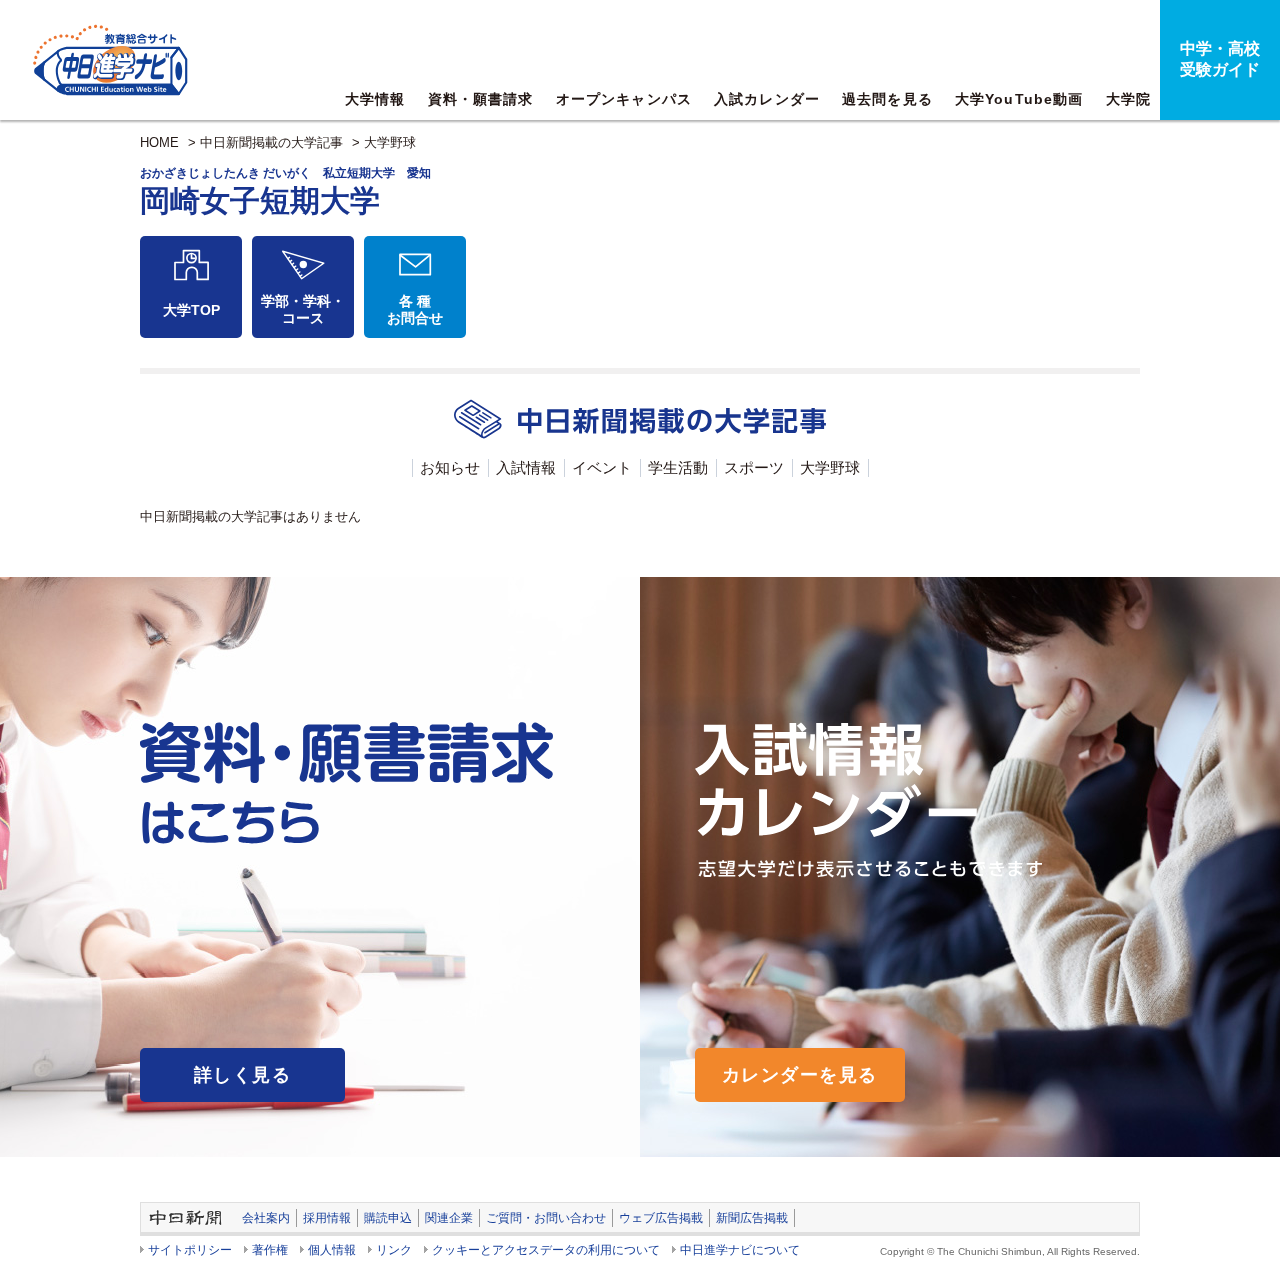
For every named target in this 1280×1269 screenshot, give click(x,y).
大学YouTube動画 (1019, 99)
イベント (602, 467)
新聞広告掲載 (752, 1218)
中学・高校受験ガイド (1220, 59)
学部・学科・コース (303, 309)
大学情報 (375, 99)
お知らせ (450, 467)
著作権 (270, 1250)
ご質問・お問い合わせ (546, 1218)
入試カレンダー (767, 99)
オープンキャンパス (624, 99)
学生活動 (678, 467)
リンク (394, 1250)
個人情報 (332, 1250)
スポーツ (754, 467)
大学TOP (191, 310)
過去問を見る (887, 99)
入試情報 (526, 467)
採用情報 (327, 1218)
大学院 (1128, 99)
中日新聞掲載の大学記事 (271, 142)
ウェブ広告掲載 (661, 1218)
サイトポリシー (190, 1250)
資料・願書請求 (481, 99)
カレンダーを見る (800, 1075)
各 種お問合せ (415, 309)
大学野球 (390, 142)
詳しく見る (242, 1075)
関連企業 (449, 1218)
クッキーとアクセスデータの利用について (546, 1250)
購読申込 (388, 1218)
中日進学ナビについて (740, 1250)
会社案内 (266, 1218)
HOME (159, 142)
